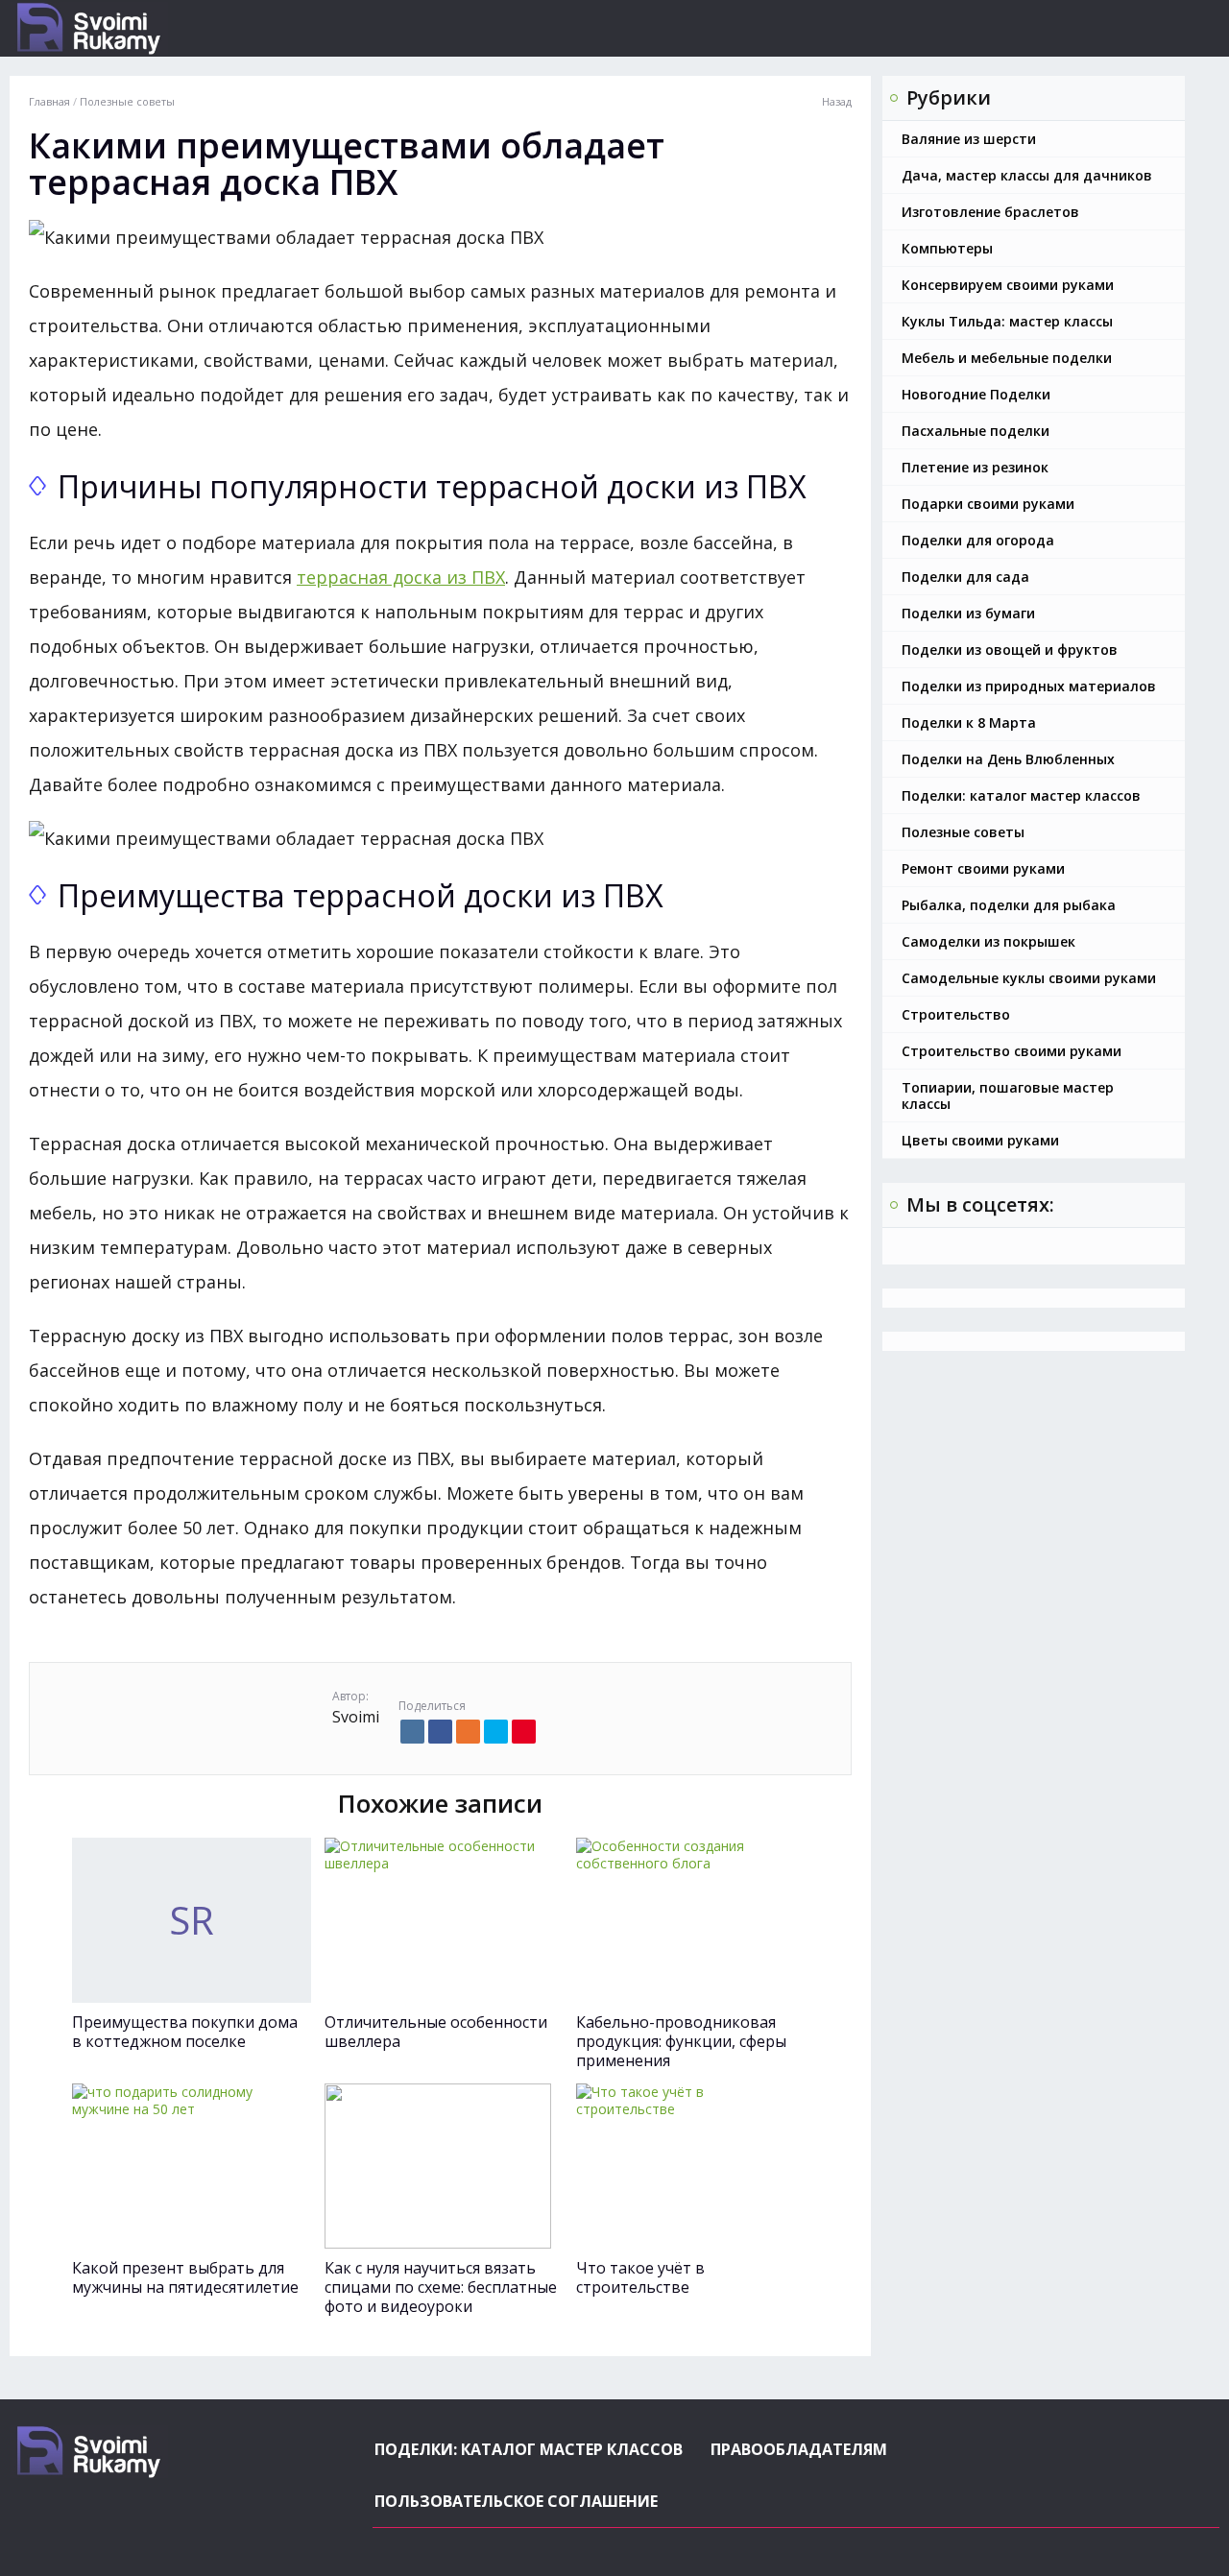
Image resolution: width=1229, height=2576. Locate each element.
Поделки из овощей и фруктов (1010, 650)
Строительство (956, 1014)
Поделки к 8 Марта (969, 722)
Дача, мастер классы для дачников (1027, 175)
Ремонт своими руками (983, 868)
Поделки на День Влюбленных (1008, 759)
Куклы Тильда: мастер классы (1007, 321)
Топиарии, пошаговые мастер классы (1008, 1095)
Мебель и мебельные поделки (1007, 358)
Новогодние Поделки (976, 394)
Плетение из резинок (975, 467)
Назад (837, 102)
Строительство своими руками (1012, 1051)
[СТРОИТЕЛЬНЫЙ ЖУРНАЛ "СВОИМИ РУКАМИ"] (158, 28)
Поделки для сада (965, 577)
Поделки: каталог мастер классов (1021, 795)
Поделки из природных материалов (1029, 686)
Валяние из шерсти (969, 139)
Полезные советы (963, 832)
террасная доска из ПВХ (401, 577)
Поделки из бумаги (968, 613)
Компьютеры (947, 248)
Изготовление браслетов (990, 212)
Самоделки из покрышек (988, 941)
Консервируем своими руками (1008, 285)
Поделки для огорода (978, 540)
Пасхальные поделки (976, 431)
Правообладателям (799, 2449)
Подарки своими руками (988, 504)
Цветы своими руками (980, 1140)
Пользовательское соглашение (516, 2501)
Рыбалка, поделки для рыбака (1009, 905)
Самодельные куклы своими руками (1029, 978)
